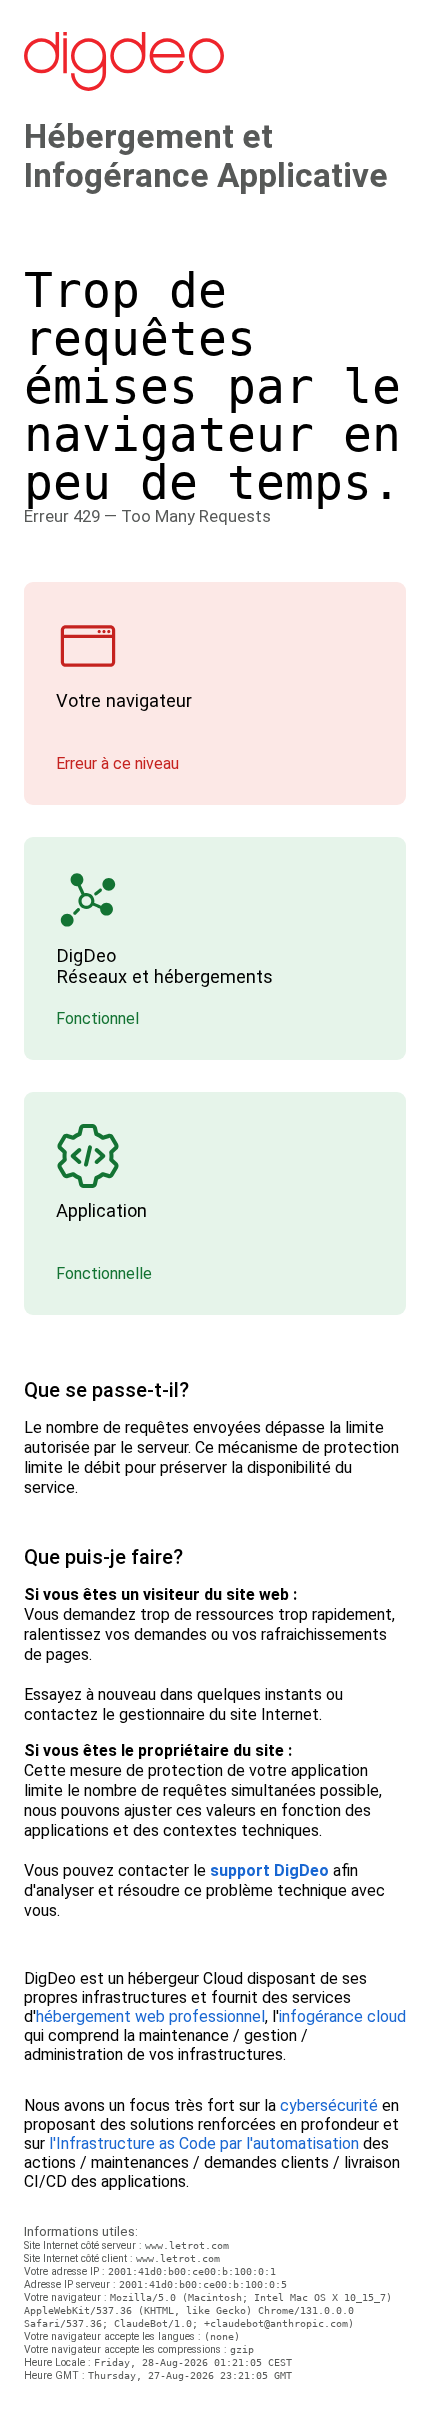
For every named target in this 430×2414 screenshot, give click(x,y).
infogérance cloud (342, 2016)
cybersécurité (329, 2105)
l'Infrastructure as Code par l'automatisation (204, 2143)
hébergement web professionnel (150, 2016)
